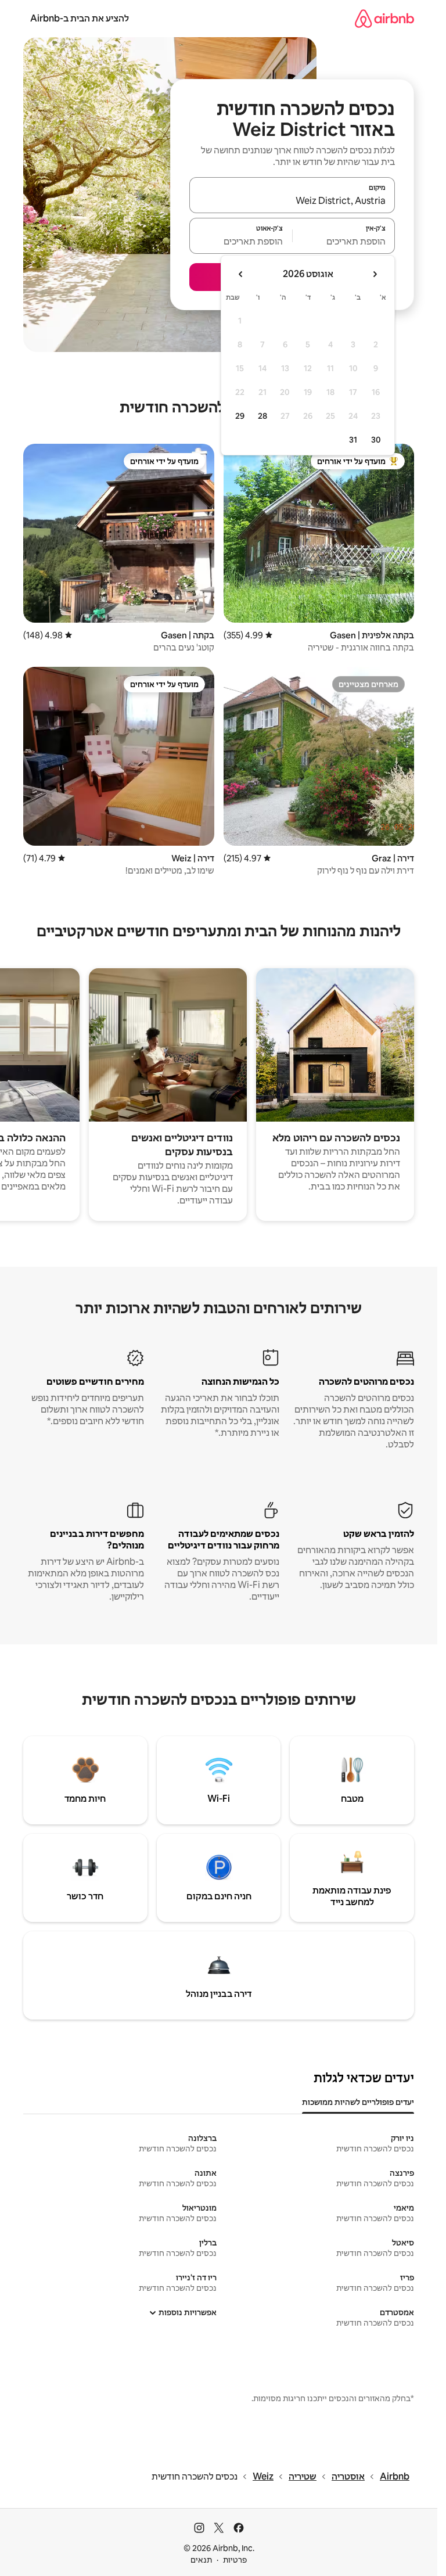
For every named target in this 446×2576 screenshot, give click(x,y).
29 (240, 416)
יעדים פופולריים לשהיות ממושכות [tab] (358, 2102)
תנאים (201, 2560)
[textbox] (344, 241)
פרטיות (235, 2560)
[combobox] (292, 200)
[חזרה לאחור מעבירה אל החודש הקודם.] (375, 274)
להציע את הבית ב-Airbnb (80, 18)
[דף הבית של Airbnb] (384, 18)
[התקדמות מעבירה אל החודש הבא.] (241, 274)
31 (353, 440)
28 (262, 416)
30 (376, 440)
